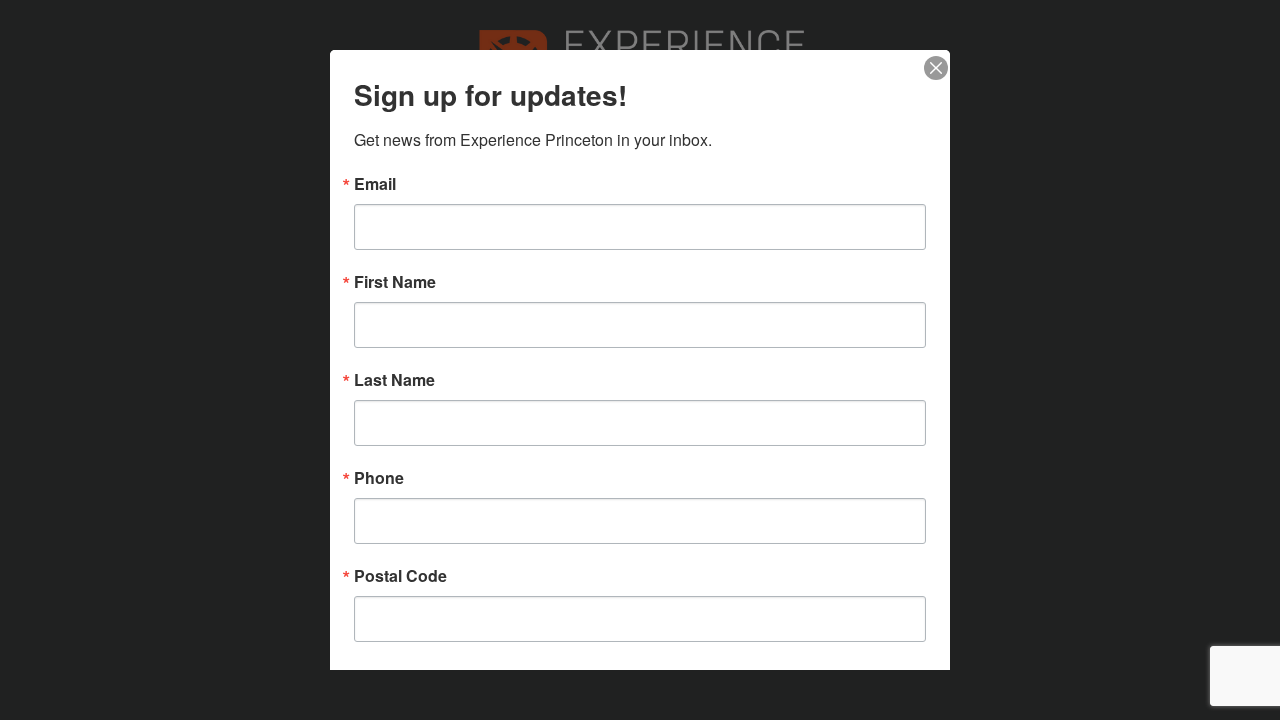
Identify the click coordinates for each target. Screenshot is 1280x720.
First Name (395, 282)
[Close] (932, 68)
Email (375, 184)
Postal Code (400, 576)
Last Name (394, 380)
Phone (379, 478)
